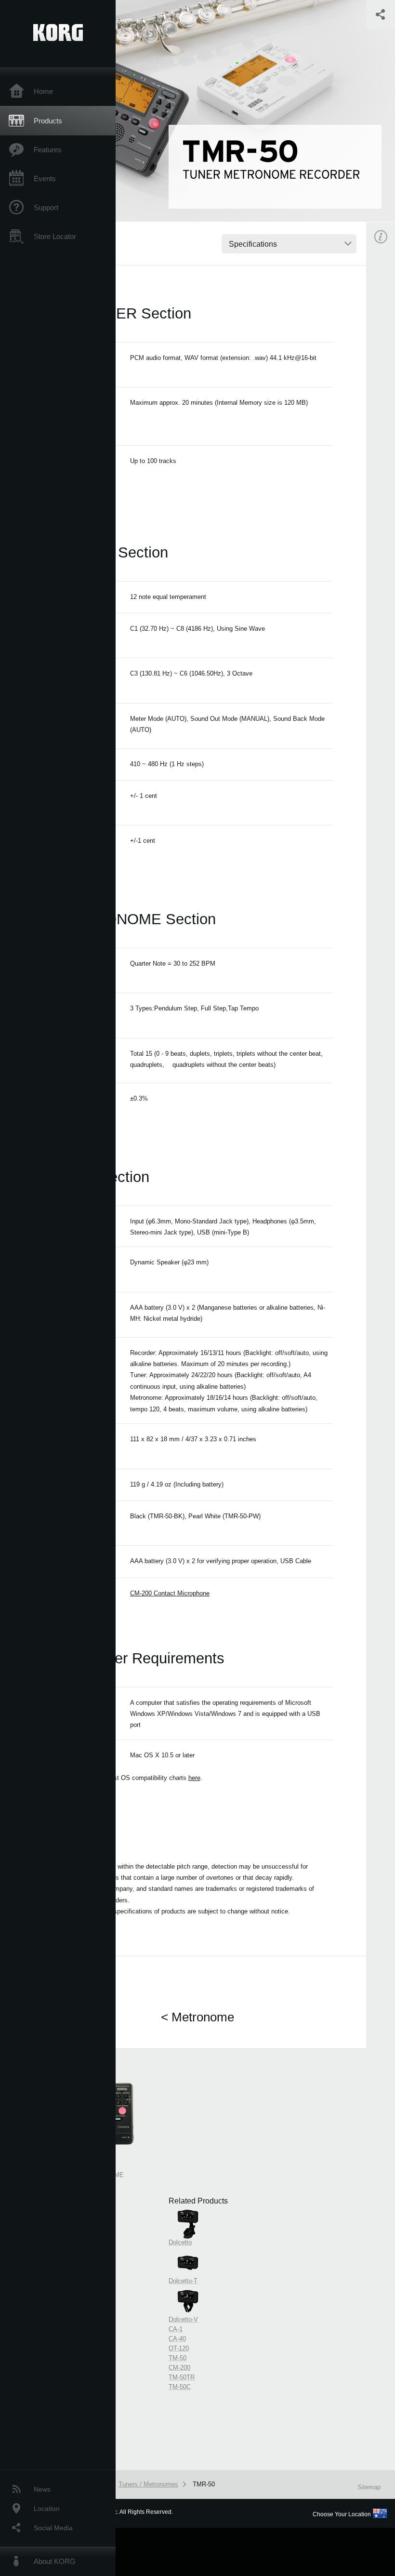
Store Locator (55, 236)
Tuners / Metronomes (148, 2484)
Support (46, 207)
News (42, 2489)
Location (47, 2509)
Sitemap (369, 2487)
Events (45, 179)
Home (43, 91)
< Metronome (197, 2017)
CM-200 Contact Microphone (170, 1593)
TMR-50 (204, 2484)
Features (48, 150)
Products (48, 121)
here (194, 1778)
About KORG (55, 2561)
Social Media (53, 2528)
